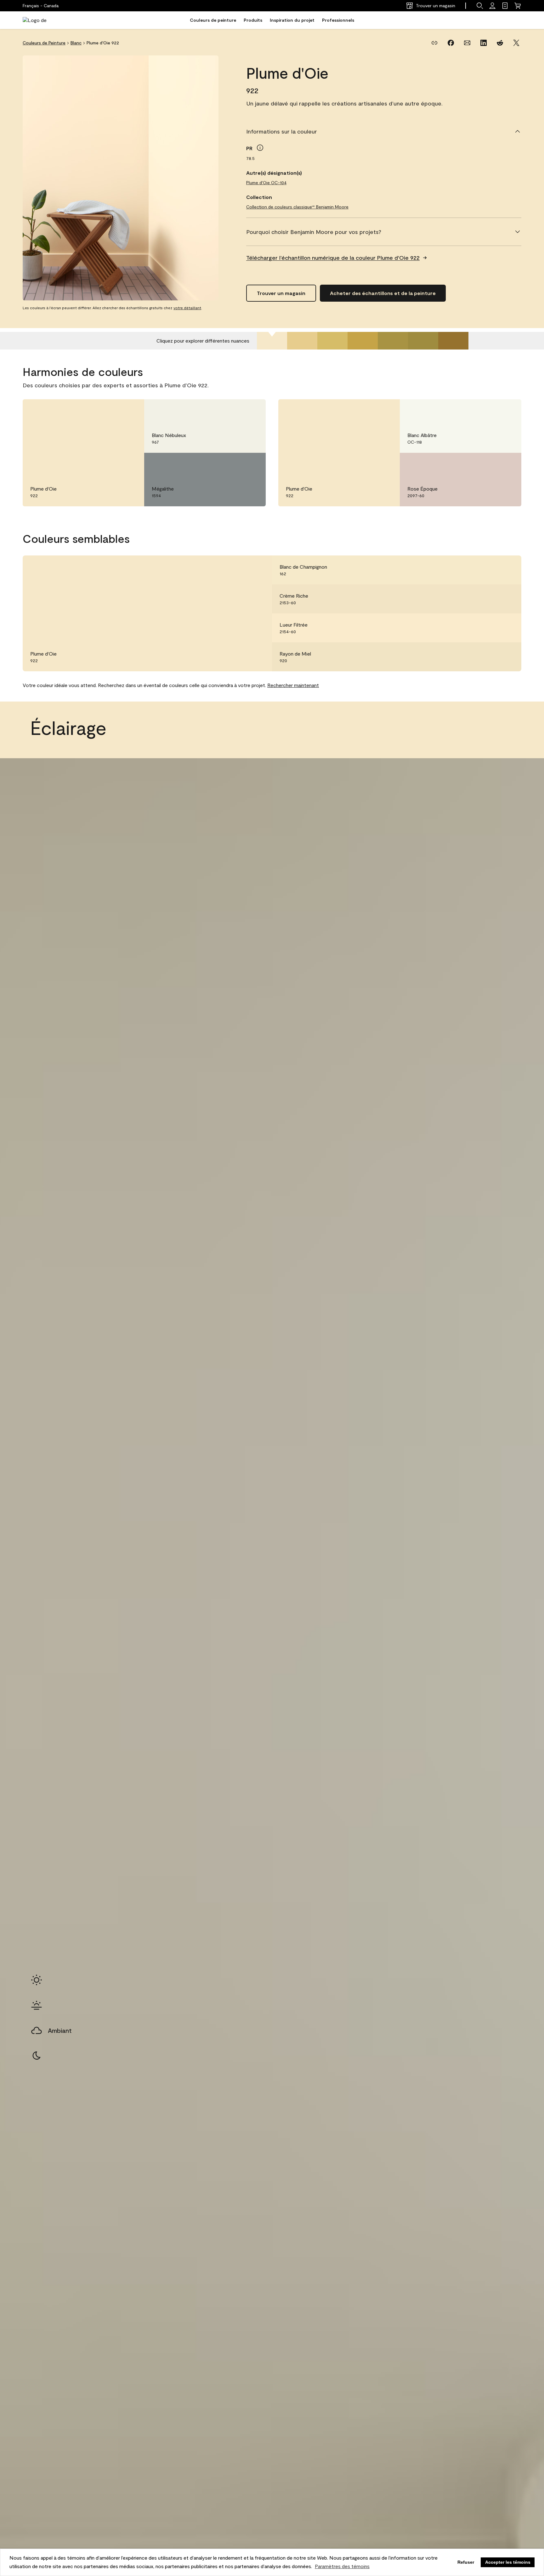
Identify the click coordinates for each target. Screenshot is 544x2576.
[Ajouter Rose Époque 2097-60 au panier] (490, 464)
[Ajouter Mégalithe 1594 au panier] (234, 464)
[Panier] (518, 6)
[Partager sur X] (516, 43)
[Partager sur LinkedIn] (484, 43)
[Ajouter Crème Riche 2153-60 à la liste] (507, 599)
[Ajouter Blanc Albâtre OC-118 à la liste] (507, 411)
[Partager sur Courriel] (467, 43)
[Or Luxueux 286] (332, 341)
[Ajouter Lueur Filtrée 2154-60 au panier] (490, 628)
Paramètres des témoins (342, 2566)
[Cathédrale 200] (302, 341)
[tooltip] (260, 148)
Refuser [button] (466, 2562)
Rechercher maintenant (293, 685)
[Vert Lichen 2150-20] (393, 341)
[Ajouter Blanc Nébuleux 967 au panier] (234, 411)
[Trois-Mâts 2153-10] (453, 341)
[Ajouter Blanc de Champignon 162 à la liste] (507, 570)
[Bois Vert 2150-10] (423, 341)
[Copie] (434, 43)
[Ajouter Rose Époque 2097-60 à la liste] (507, 464)
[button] (480, 6)
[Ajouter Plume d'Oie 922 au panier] (113, 411)
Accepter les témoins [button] (508, 2562)
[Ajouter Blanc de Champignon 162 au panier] (490, 570)
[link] (505, 6)
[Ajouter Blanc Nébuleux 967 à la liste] (252, 411)
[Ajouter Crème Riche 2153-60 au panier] (490, 599)
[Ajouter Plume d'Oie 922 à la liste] (130, 411)
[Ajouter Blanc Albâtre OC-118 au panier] (490, 411)
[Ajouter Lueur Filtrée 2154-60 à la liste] (507, 628)
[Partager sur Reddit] (500, 43)
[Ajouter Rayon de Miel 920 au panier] (490, 657)
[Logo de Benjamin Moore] (42, 20)
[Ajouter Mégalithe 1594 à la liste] (252, 464)
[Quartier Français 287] (363, 341)
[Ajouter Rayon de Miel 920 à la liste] (507, 657)
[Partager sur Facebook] (451, 43)
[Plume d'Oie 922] (272, 341)
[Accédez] (492, 6)
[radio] (37, 1980)
